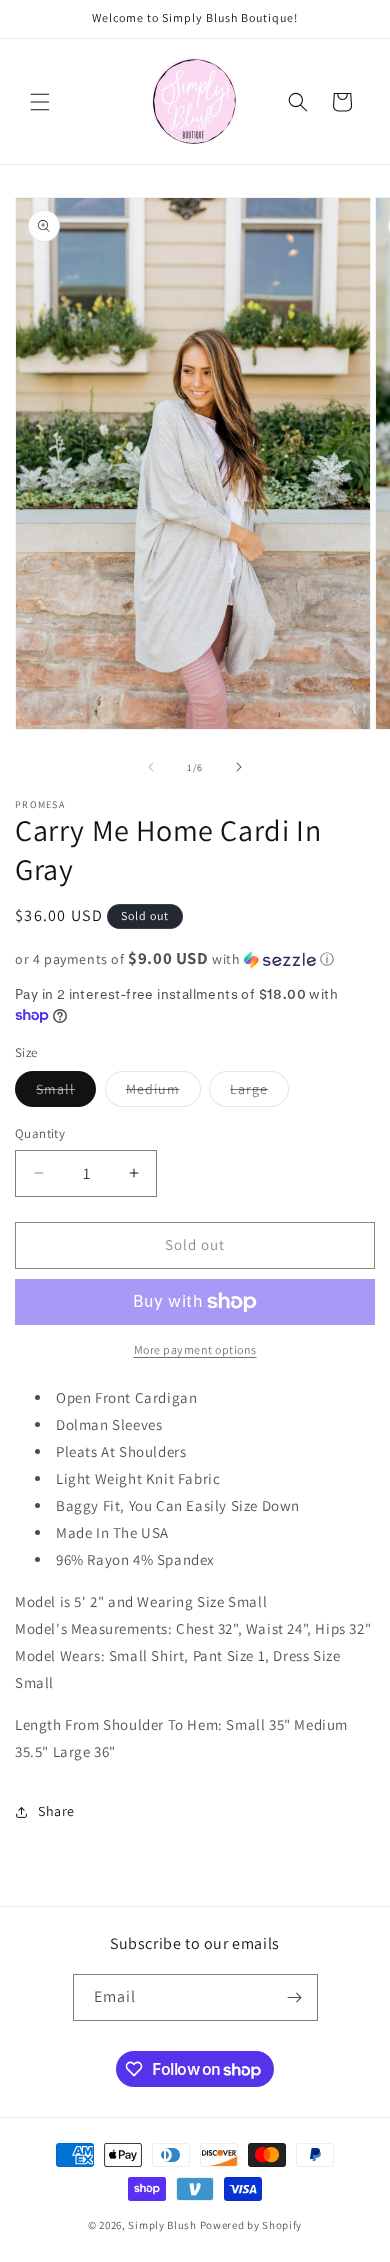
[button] (40, 102)
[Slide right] (239, 767)
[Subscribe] (295, 1997)
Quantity (40, 1133)
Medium (163, 1093)
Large (259, 1093)
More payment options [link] (195, 1349)
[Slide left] (151, 767)
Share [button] (56, 1811)
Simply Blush (162, 2225)
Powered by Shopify (251, 2225)
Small (66, 1093)
